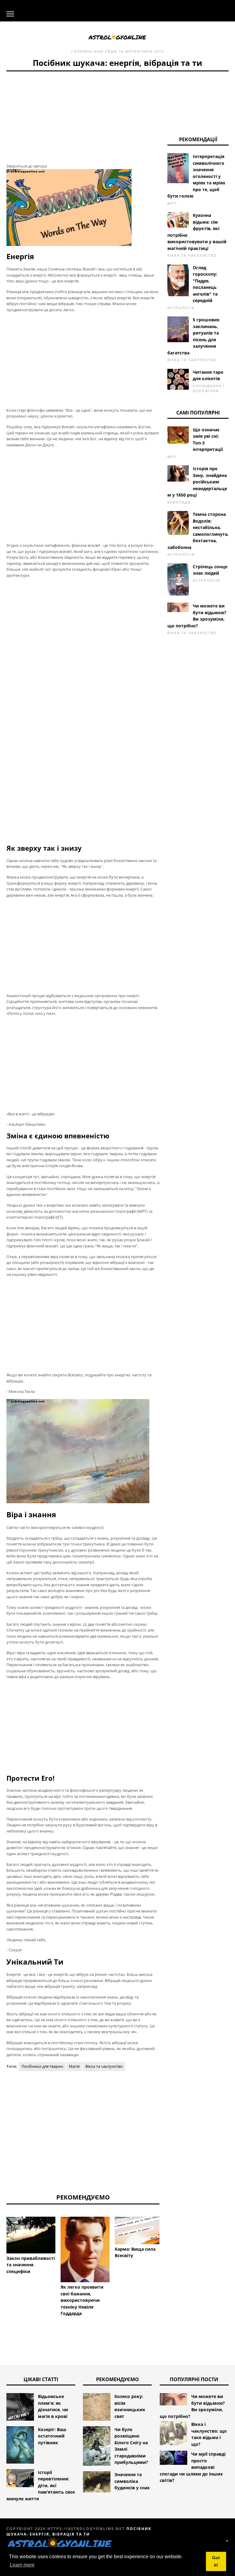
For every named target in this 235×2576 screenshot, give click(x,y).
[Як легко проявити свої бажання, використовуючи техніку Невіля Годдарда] (85, 2249)
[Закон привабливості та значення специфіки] (31, 2235)
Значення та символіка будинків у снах (132, 2481)
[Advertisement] (83, 114)
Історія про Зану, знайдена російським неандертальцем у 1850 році (197, 482)
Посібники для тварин (42, 2066)
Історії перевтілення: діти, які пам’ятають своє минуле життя (41, 2485)
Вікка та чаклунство (104, 2066)
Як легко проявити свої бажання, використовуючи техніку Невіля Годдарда (82, 2300)
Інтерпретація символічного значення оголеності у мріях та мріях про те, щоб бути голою (196, 176)
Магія (74, 2066)
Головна (82, 51)
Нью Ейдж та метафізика (123, 51)
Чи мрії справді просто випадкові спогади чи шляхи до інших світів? (193, 2467)
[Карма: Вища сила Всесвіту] (139, 2230)
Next (169, 2240)
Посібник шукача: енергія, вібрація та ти (79, 2531)
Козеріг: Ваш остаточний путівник (52, 2436)
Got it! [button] (216, 2561)
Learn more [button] (22, 2565)
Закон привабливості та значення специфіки (31, 2265)
